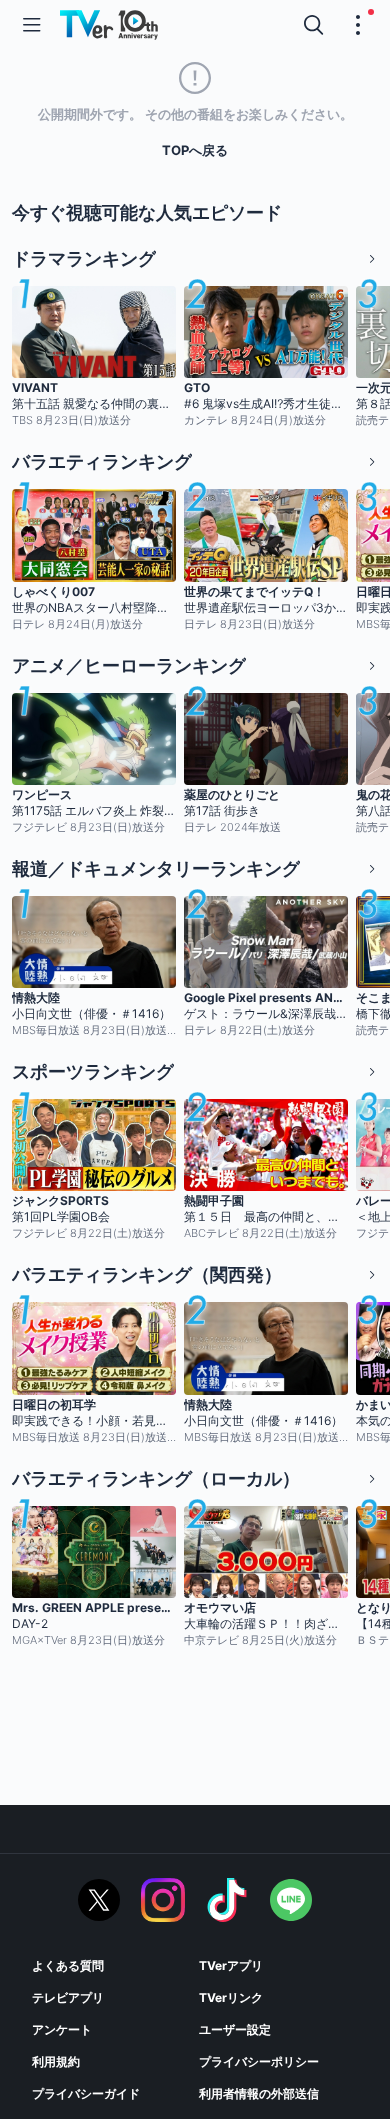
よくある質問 (68, 1965)
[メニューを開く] (32, 25)
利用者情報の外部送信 (259, 2093)
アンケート (62, 2029)
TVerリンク (231, 1997)
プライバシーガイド (86, 2093)
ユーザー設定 (235, 2029)
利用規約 (56, 2061)
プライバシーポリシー (259, 2061)
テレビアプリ (68, 1997)
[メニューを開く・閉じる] (358, 25)
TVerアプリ (231, 1965)
